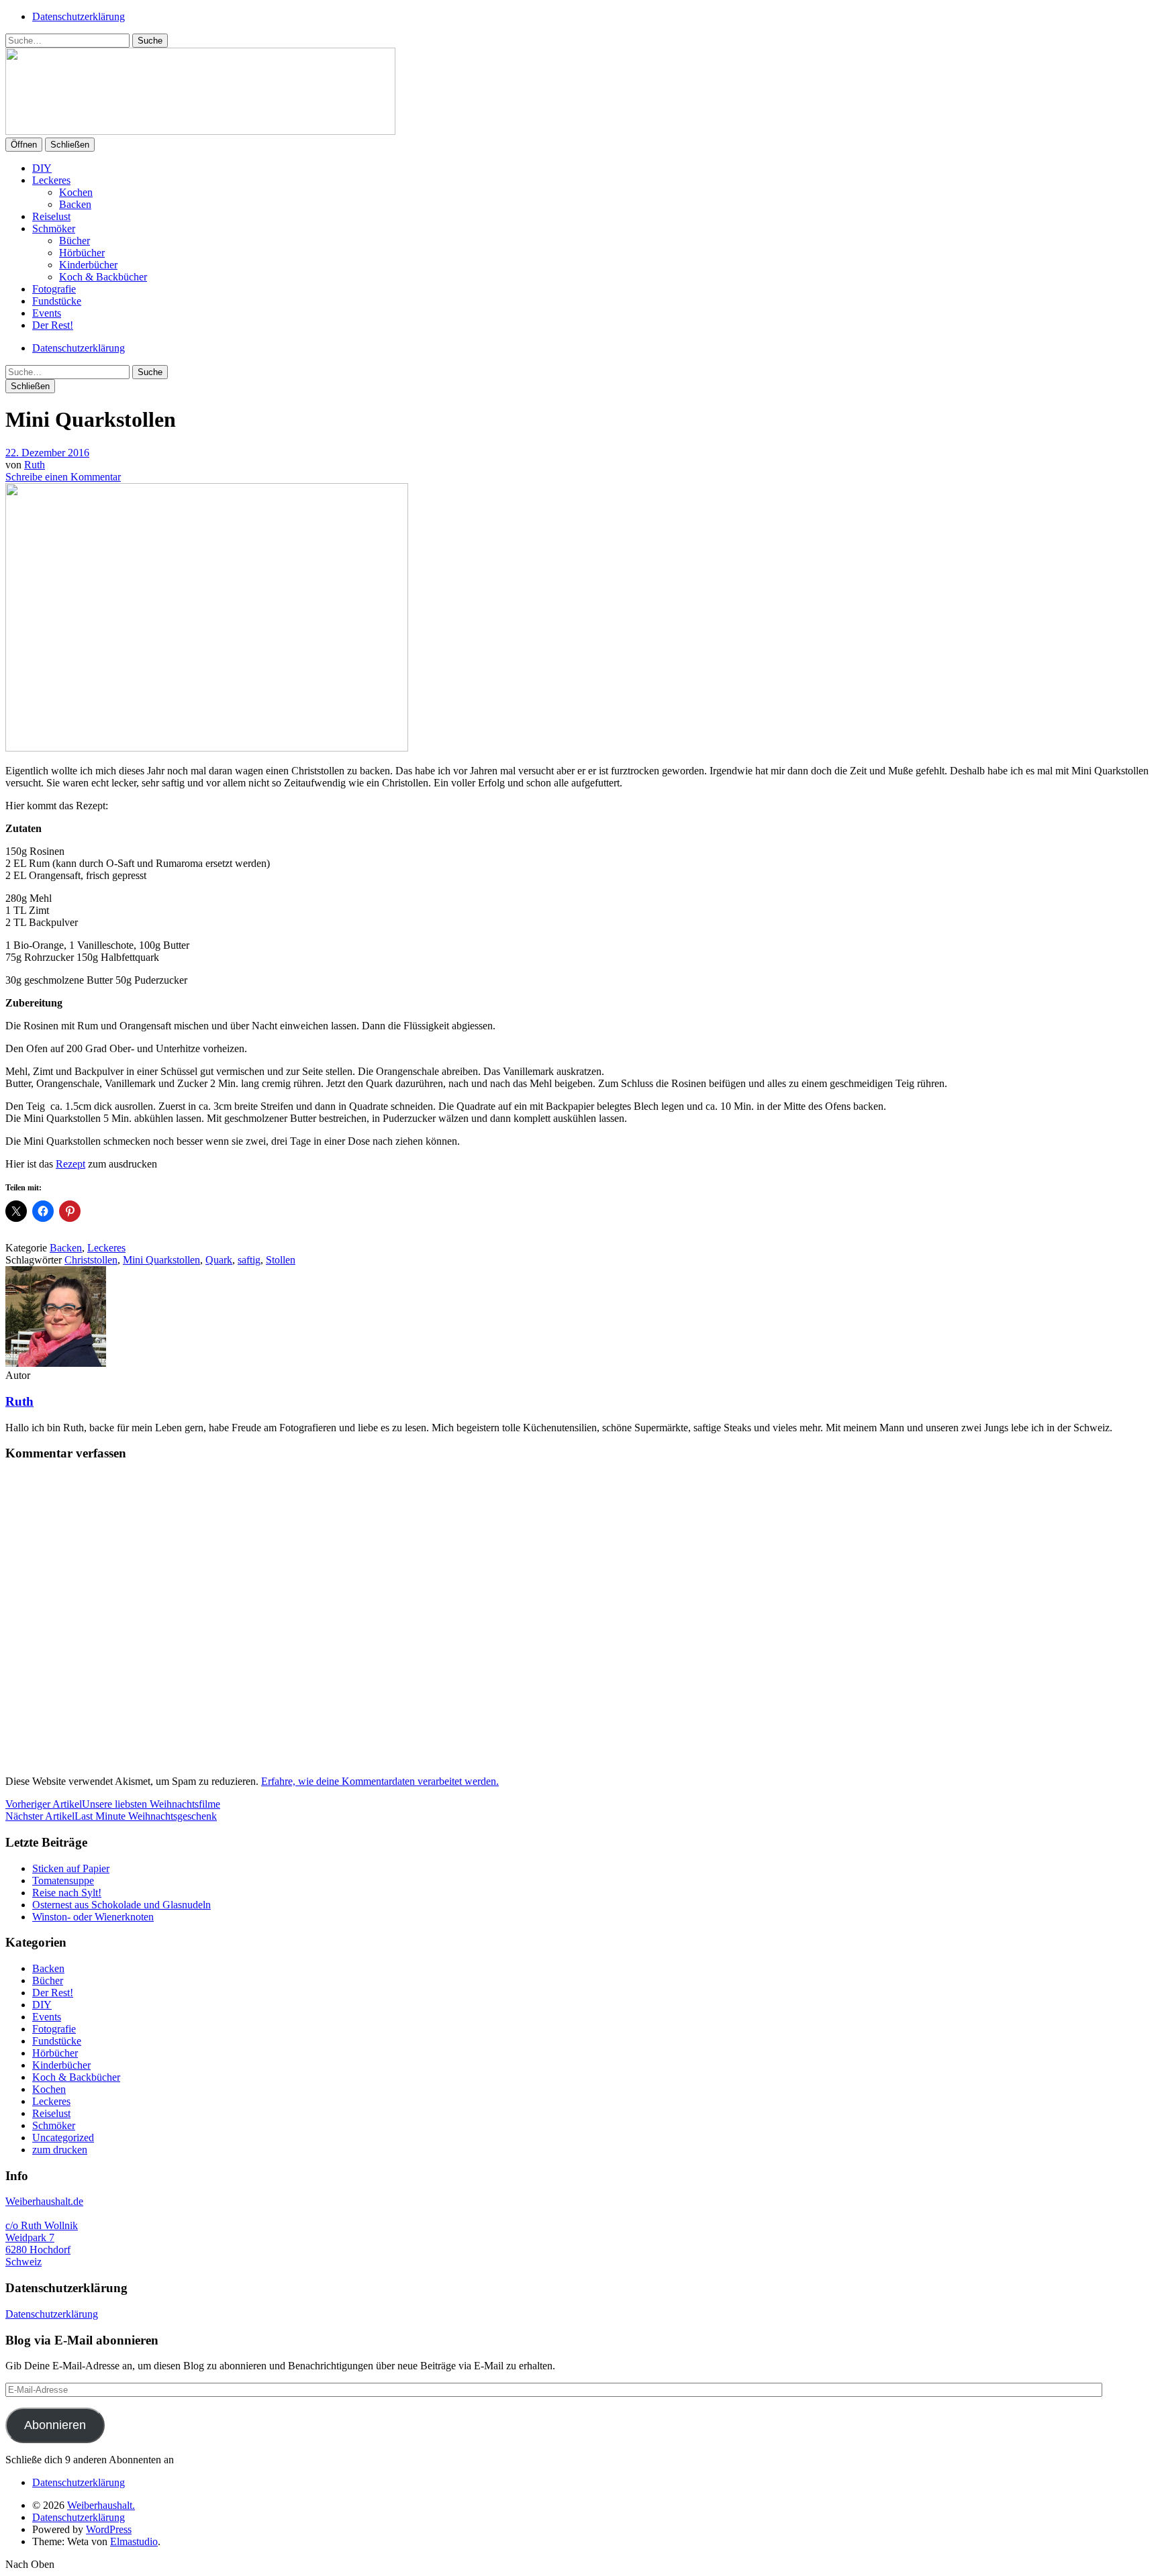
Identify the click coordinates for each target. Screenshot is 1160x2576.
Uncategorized (63, 2137)
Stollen (281, 1260)
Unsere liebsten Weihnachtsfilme (113, 1804)
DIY (42, 168)
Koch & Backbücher (103, 277)
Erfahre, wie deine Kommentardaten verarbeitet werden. (380, 1781)
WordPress (109, 2529)
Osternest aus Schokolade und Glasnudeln (122, 1905)
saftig (249, 1260)
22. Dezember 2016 (47, 453)
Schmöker (54, 228)
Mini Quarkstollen (161, 1260)
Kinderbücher (88, 265)
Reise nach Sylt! (67, 1893)
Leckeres (51, 180)
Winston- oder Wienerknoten (93, 1917)
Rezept (70, 1164)
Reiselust (51, 216)
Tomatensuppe (63, 1881)
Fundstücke (57, 301)
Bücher (75, 241)
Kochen (76, 192)
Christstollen (91, 1260)
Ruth (35, 465)
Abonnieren (55, 2425)
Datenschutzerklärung (79, 16)
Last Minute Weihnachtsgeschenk (111, 1816)
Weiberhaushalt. (101, 2505)
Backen (75, 204)
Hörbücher (82, 253)
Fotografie (54, 289)
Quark (219, 1260)
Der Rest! (53, 325)
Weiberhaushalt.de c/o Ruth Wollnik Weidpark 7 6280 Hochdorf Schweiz (44, 2231)
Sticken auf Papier (71, 1868)
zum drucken (60, 2150)
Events (47, 313)
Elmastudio (134, 2541)
